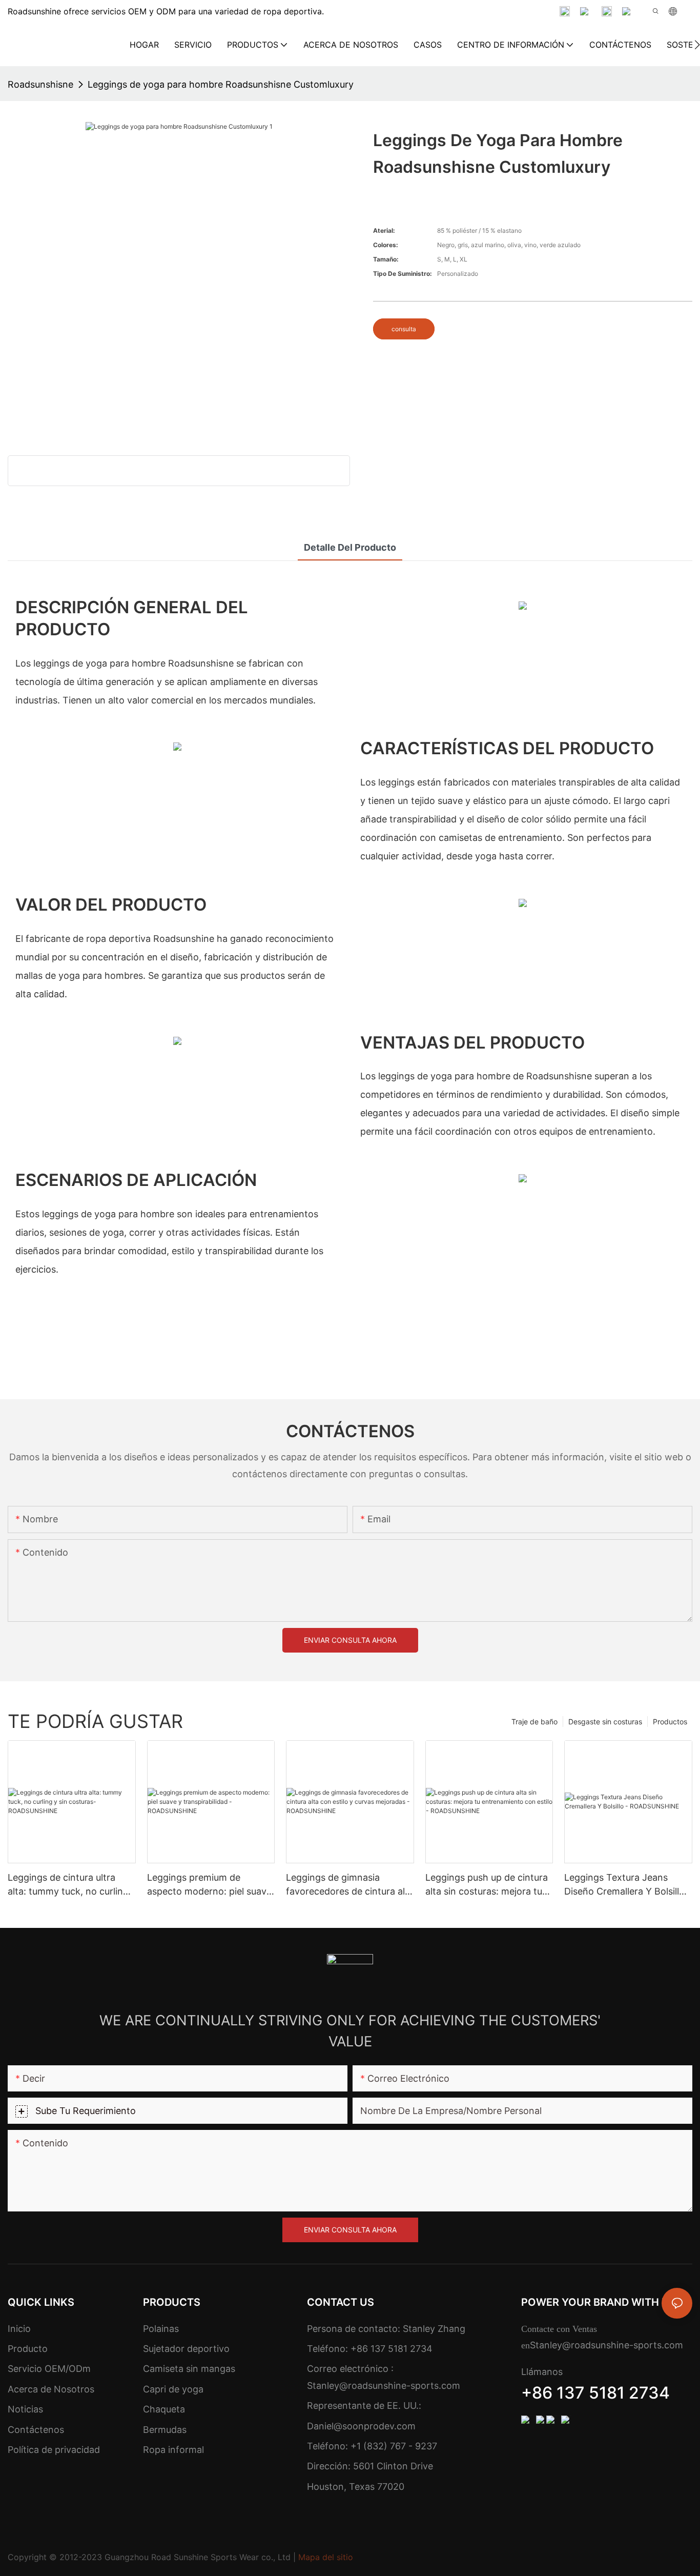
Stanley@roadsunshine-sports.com (384, 2386)
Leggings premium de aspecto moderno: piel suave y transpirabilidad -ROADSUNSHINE (209, 1885)
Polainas (161, 2329)
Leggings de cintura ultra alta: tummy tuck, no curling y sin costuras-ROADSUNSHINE (68, 1885)
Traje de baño (534, 1722)
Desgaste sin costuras (605, 1722)
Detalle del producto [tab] (350, 547)
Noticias (25, 2409)
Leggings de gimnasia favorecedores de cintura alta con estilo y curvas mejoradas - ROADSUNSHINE (350, 1885)
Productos (670, 1722)
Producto (28, 2349)
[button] (697, 45)
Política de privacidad (54, 2450)
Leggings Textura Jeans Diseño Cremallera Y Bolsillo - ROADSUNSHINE (628, 1885)
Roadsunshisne (40, 84)
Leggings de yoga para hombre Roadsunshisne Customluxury (221, 84)
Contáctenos (36, 2430)
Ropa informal (173, 2450)
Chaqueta (164, 2409)
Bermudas (165, 2430)
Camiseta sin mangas (189, 2369)
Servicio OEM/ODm (49, 2369)
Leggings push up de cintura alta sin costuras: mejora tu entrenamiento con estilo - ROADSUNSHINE (487, 1885)
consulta (404, 329)
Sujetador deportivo (186, 2349)
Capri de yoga (173, 2389)
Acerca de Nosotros (51, 2389)
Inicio (19, 2329)
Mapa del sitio (326, 2557)
